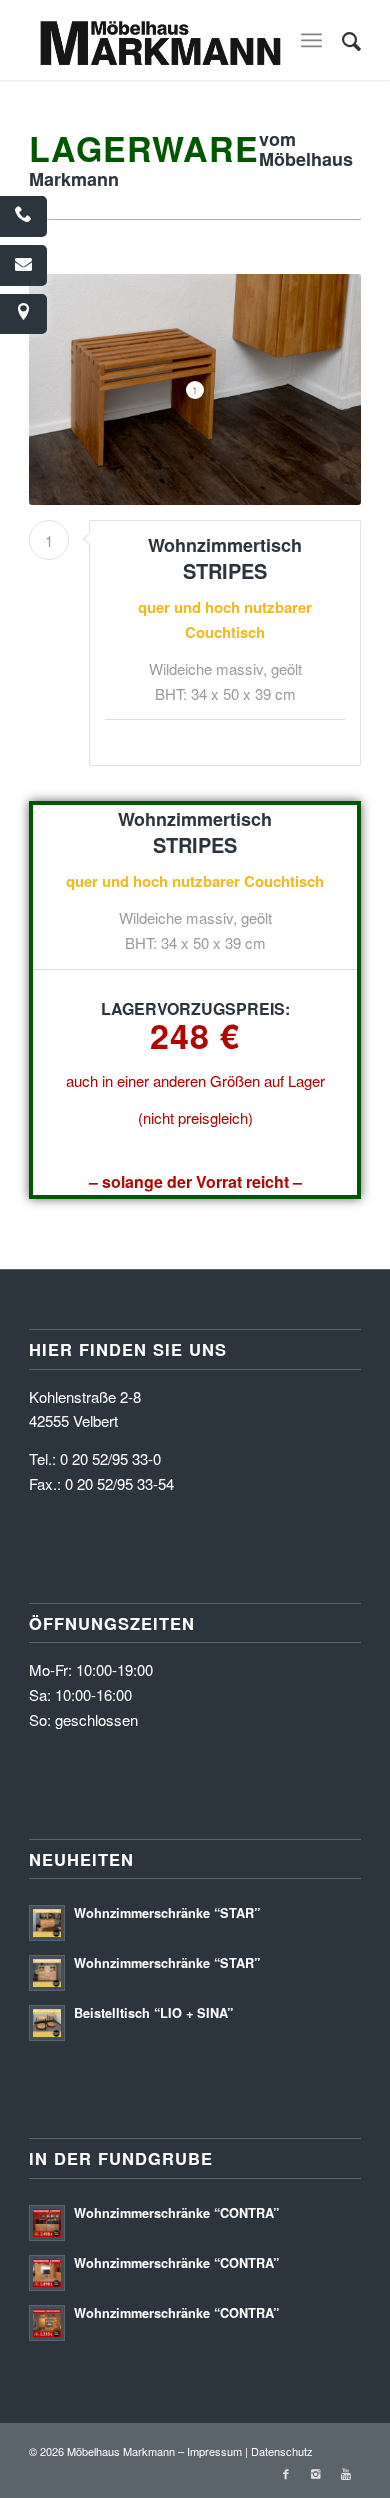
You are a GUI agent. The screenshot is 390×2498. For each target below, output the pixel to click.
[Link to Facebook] (286, 2473)
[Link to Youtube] (346, 2473)
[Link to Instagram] (316, 2473)
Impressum (214, 2451)
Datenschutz (282, 2451)
